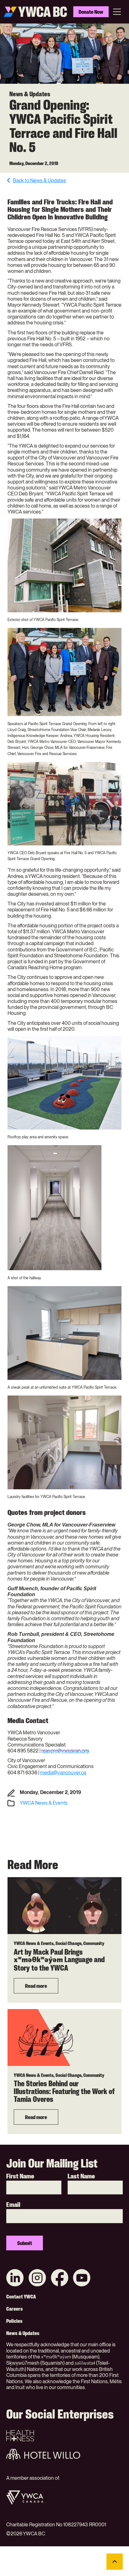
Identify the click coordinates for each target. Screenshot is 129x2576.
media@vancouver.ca (63, 1773)
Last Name (81, 2176)
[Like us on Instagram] (37, 2278)
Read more (36, 1986)
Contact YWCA (21, 2297)
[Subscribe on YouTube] (82, 2278)
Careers (15, 2309)
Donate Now (91, 12)
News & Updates (23, 2333)
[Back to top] (115, 2562)
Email (13, 2205)
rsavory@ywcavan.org (65, 1751)
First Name (20, 2176)
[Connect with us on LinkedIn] (15, 2278)
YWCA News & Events (44, 1803)
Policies (14, 2321)
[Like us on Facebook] (59, 2278)
